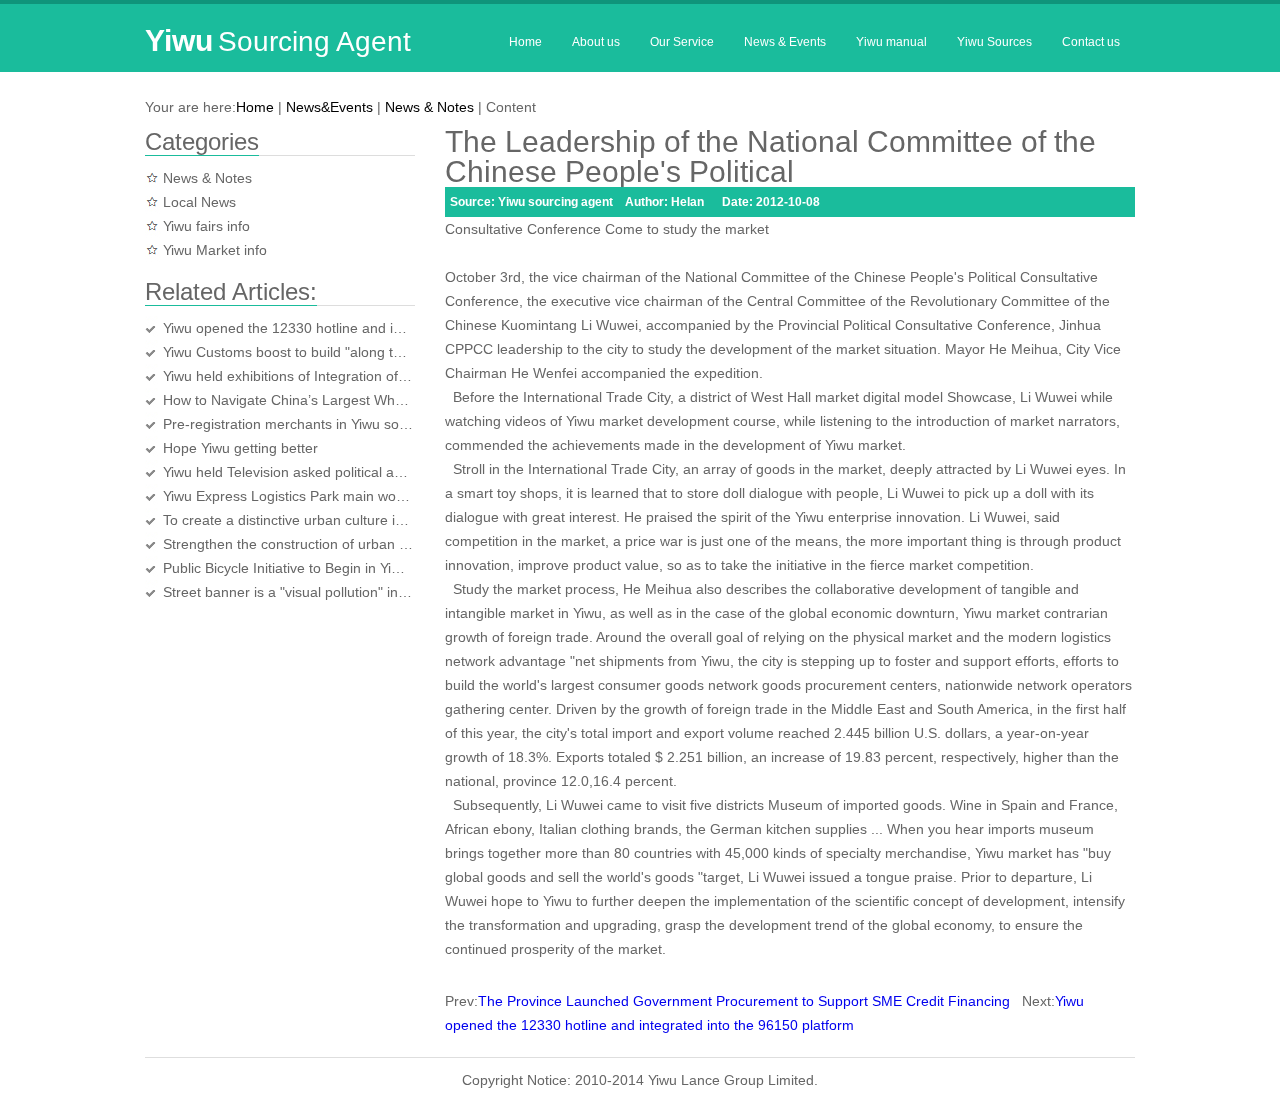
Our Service (682, 42)
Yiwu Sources (994, 42)
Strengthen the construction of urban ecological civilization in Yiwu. (288, 544)
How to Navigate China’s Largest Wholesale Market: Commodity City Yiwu (288, 400)
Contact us (1091, 42)
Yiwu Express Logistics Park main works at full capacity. (288, 496)
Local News (199, 202)
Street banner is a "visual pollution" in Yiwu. (288, 592)
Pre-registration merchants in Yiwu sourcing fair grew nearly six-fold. (288, 424)
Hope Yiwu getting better (240, 448)
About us (596, 42)
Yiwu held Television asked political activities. (288, 472)
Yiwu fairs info (206, 226)
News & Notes (429, 107)
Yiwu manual (891, 42)
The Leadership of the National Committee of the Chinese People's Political (770, 156)
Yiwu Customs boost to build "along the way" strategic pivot (288, 352)
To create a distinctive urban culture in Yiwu (288, 520)
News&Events (329, 107)
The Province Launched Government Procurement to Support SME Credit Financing (744, 1001)
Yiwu (278, 40)
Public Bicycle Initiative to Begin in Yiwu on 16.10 (288, 568)
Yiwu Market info (215, 250)
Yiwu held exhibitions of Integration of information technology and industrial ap (288, 376)
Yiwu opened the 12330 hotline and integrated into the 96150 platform (288, 328)
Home (525, 42)
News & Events (785, 42)
